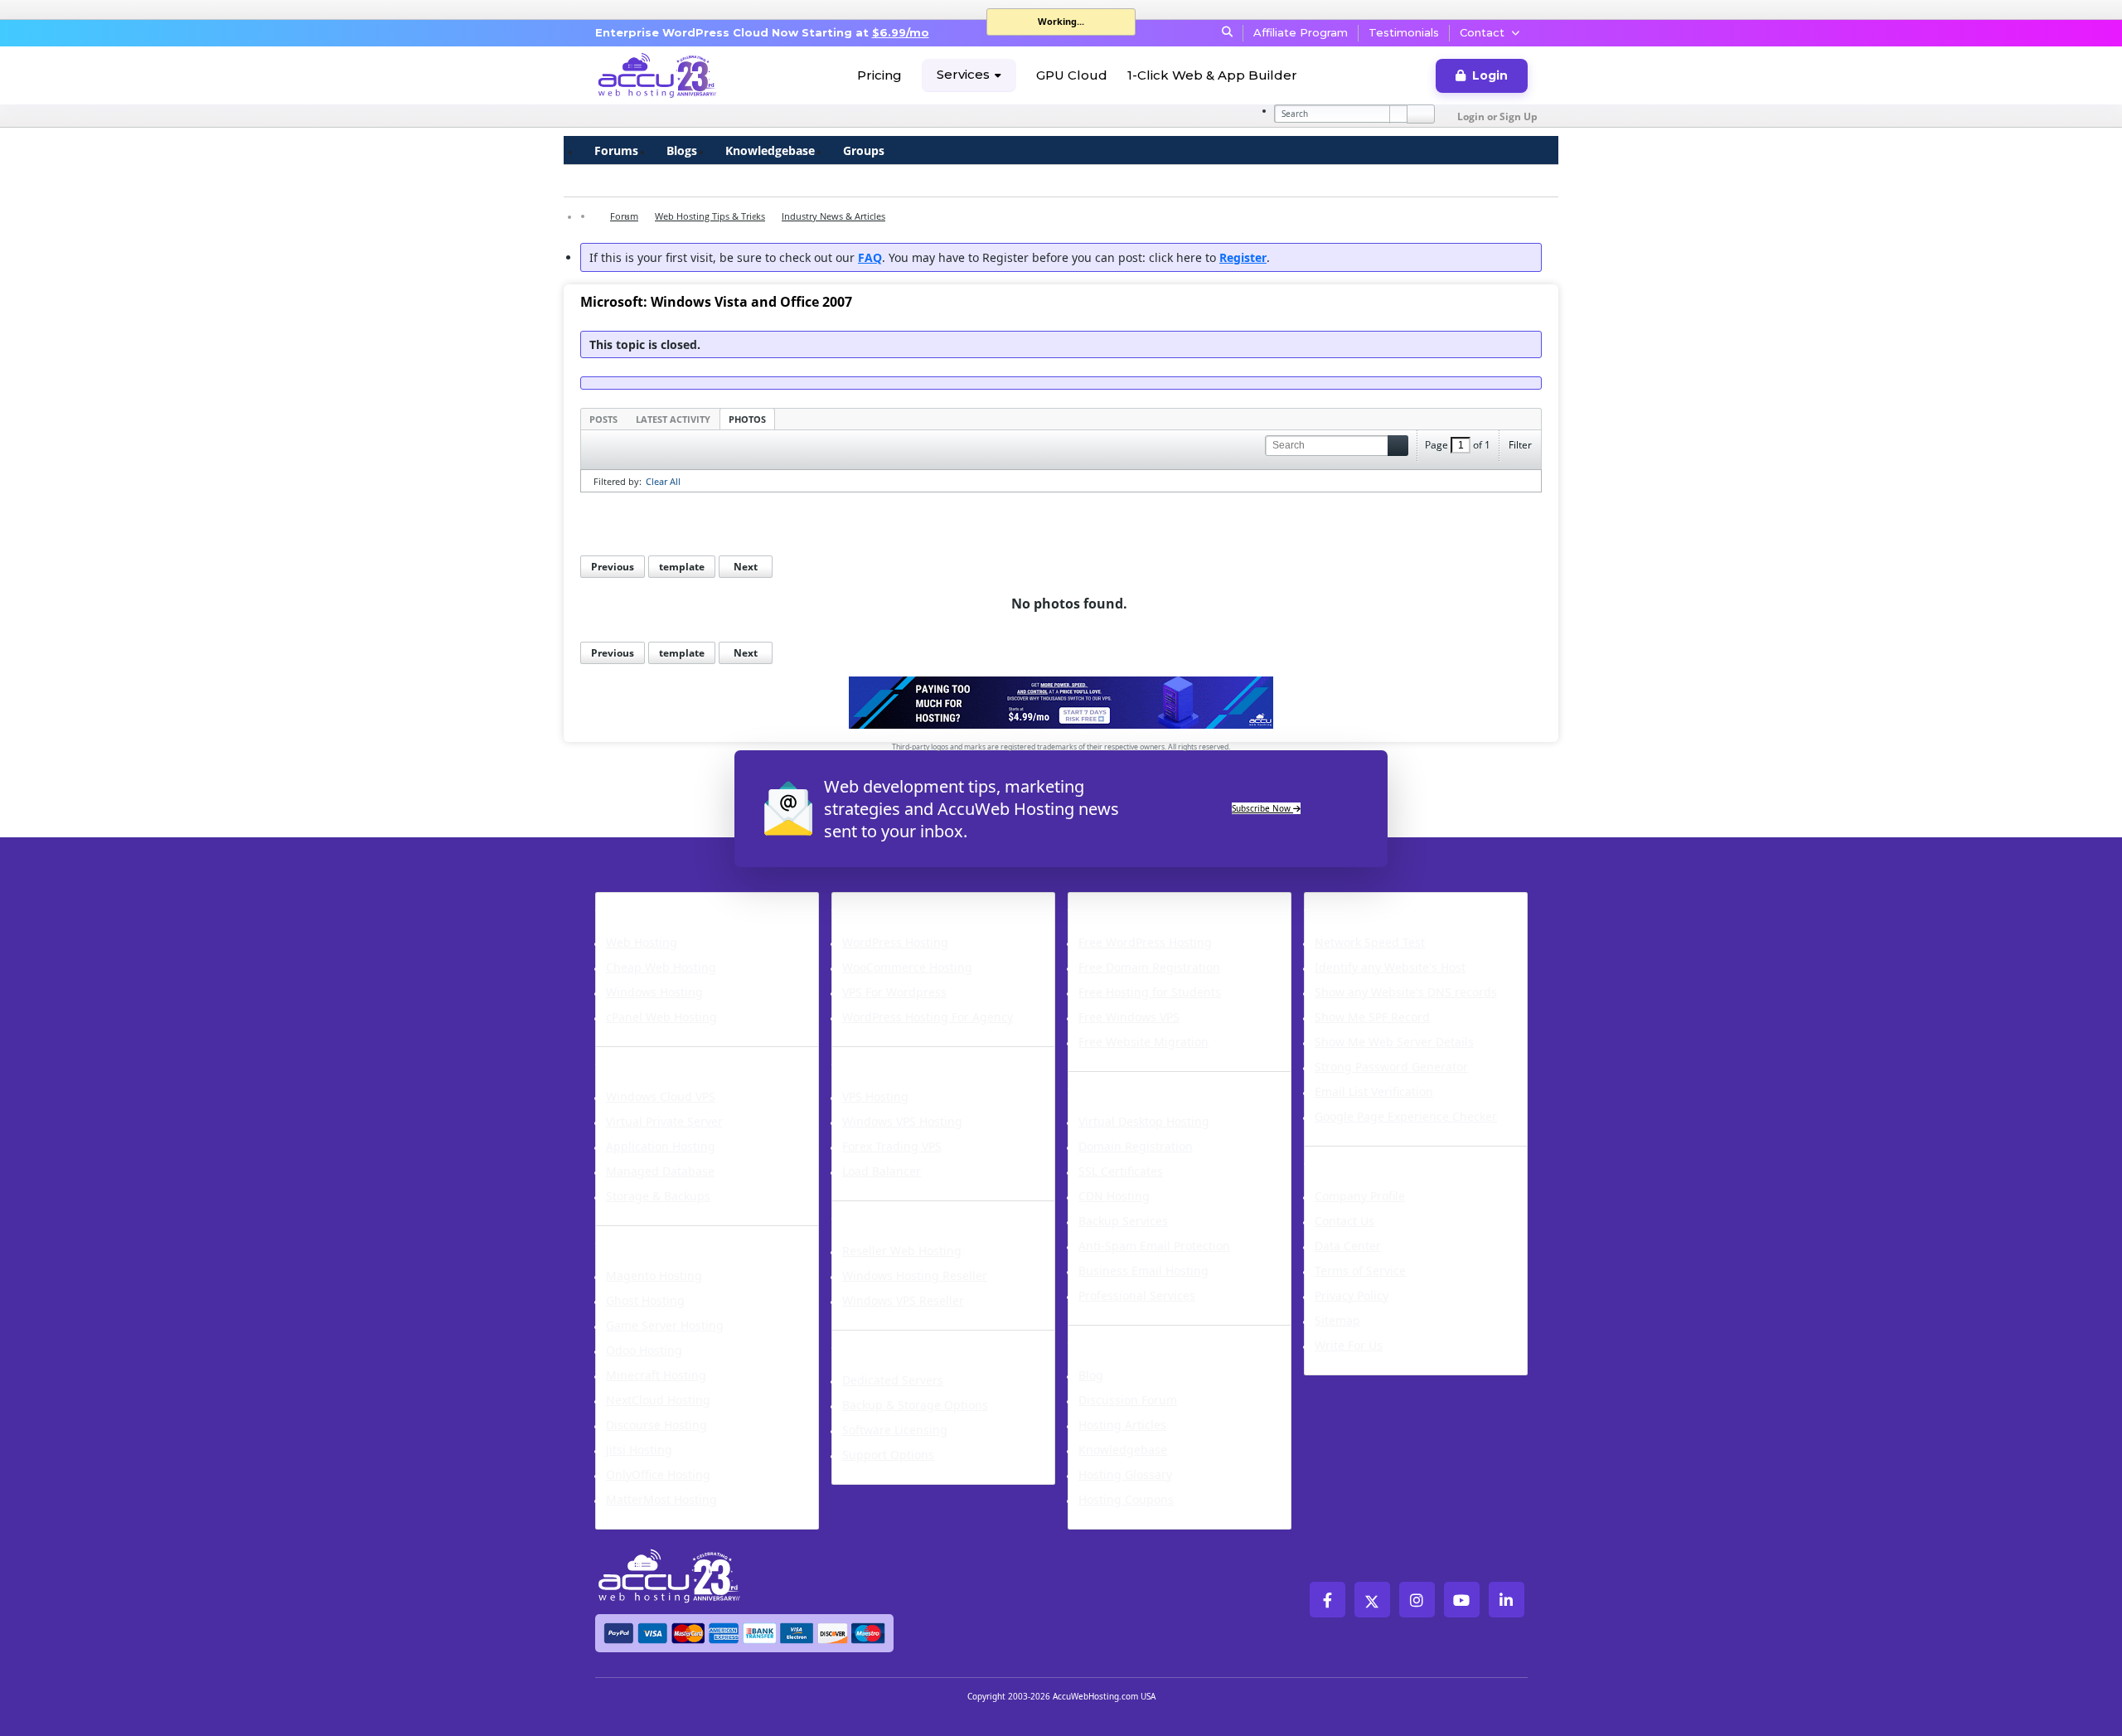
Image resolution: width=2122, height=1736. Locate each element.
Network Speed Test (1370, 942)
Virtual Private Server (664, 1121)
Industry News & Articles (833, 216)
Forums (616, 150)
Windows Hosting (654, 992)
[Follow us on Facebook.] (1327, 1600)
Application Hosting (661, 1146)
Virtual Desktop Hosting (1144, 1121)
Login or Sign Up (1497, 116)
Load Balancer (882, 1171)
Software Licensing (895, 1430)
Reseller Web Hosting (902, 1251)
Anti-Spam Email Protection (1154, 1246)
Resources (1110, 1336)
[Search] (1421, 114)
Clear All (663, 481)
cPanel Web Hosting (661, 1017)
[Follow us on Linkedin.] (1507, 1600)
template (682, 567)
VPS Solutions (888, 1057)
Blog (1091, 1375)
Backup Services (1123, 1221)
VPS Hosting (875, 1096)
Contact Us (1344, 1221)
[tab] (603, 419)
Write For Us (1349, 1345)
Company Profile (1360, 1196)
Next (746, 567)
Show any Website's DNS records (1406, 992)
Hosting (628, 903)
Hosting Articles (1122, 1425)
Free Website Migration (1143, 1042)
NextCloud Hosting (658, 1400)
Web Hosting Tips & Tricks (710, 216)
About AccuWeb (1370, 1157)
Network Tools (1364, 903)
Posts (603, 419)
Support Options (888, 1455)
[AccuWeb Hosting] (657, 75)
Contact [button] (1482, 32)
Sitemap (1337, 1320)
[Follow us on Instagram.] (1417, 1600)
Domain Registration (1136, 1146)
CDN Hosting (1114, 1196)
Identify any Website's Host (1390, 967)
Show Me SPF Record (1372, 1017)
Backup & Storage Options (915, 1405)
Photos (747, 419)
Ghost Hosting (645, 1300)
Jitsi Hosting (639, 1450)
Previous (613, 567)
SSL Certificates (1121, 1171)
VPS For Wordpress (894, 992)
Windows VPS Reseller (903, 1300)
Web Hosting (642, 942)
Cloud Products (659, 1057)
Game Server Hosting (665, 1325)
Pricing (879, 75)
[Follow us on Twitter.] (1372, 1600)
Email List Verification (1374, 1091)
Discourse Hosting (656, 1425)
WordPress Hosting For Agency (928, 1017)
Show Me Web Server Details (1394, 1042)
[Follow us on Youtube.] (1462, 1600)
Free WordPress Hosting (1145, 942)
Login (1490, 75)
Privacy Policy (1352, 1295)
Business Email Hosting (1143, 1270)
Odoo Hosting (644, 1350)
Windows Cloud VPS (661, 1096)
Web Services (1122, 1082)
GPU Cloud (1072, 75)
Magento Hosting (654, 1275)
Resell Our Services (910, 1211)
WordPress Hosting (911, 903)
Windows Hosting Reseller (915, 1275)
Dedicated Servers (907, 1341)
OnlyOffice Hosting (658, 1474)
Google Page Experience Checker (1406, 1116)
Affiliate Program (1301, 32)
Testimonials (1404, 32)
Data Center (1348, 1246)
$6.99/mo (901, 32)
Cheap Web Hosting (661, 967)
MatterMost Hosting (661, 1499)
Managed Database (660, 1171)
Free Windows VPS (1129, 1017)
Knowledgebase (770, 150)
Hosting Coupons (1126, 1499)
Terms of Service (1360, 1270)
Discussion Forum (1128, 1400)
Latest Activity (673, 419)
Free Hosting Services (1157, 903)
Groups (864, 150)
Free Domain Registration (1149, 967)
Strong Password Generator (1391, 1067)
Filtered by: (618, 481)
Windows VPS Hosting (902, 1121)
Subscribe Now (1262, 808)
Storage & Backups (658, 1196)
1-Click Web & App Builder (1212, 75)
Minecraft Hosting (656, 1375)
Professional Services (1137, 1295)
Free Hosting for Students (1150, 992)
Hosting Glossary (1125, 1474)
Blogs (682, 150)
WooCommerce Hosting (907, 967)
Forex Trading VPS (892, 1146)
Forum (624, 216)
